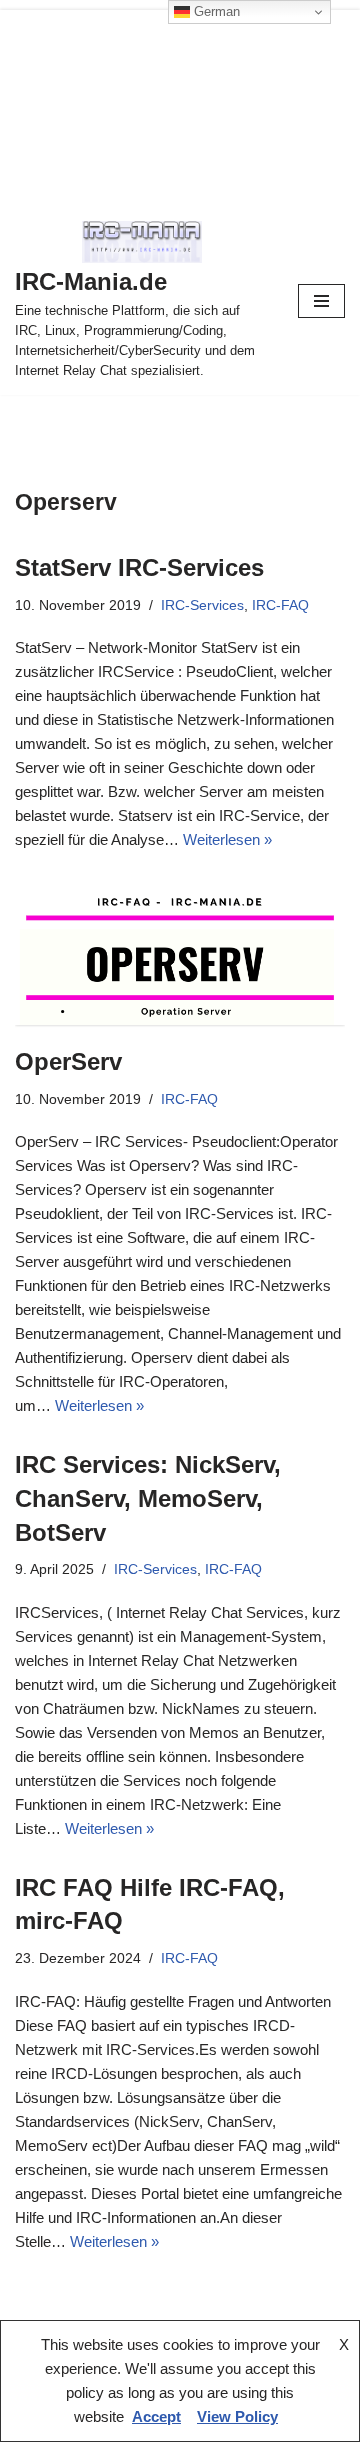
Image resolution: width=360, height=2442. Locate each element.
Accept (156, 2416)
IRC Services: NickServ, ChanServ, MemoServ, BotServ (148, 1498)
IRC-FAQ (280, 605)
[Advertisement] (180, 103)
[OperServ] (180, 953)
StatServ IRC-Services (139, 567)
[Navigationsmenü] (321, 301)
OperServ (68, 1061)
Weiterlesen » (227, 839)
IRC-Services (202, 605)
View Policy (237, 2416)
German (215, 11)
